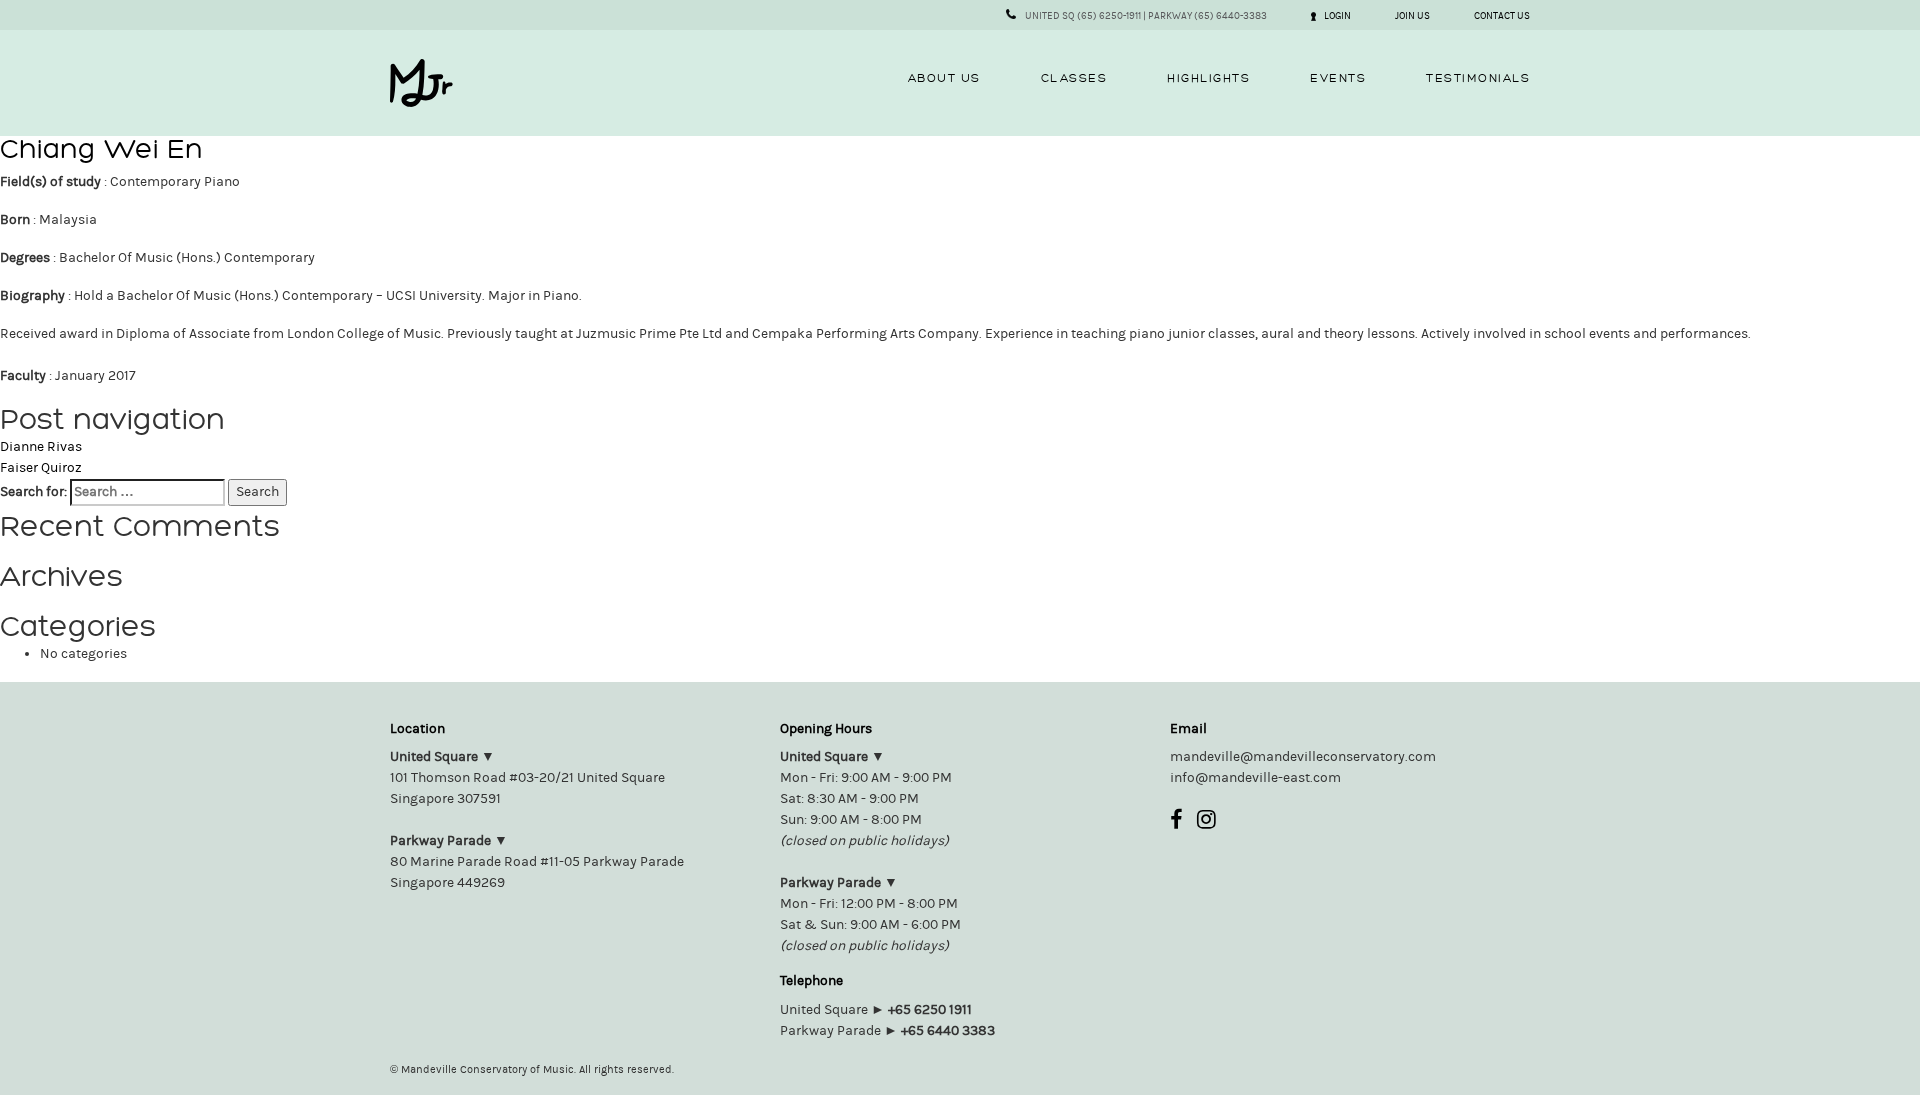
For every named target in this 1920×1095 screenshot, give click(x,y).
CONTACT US (1502, 16)
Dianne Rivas (41, 447)
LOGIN (1337, 16)
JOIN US (1412, 16)
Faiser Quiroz (41, 468)
